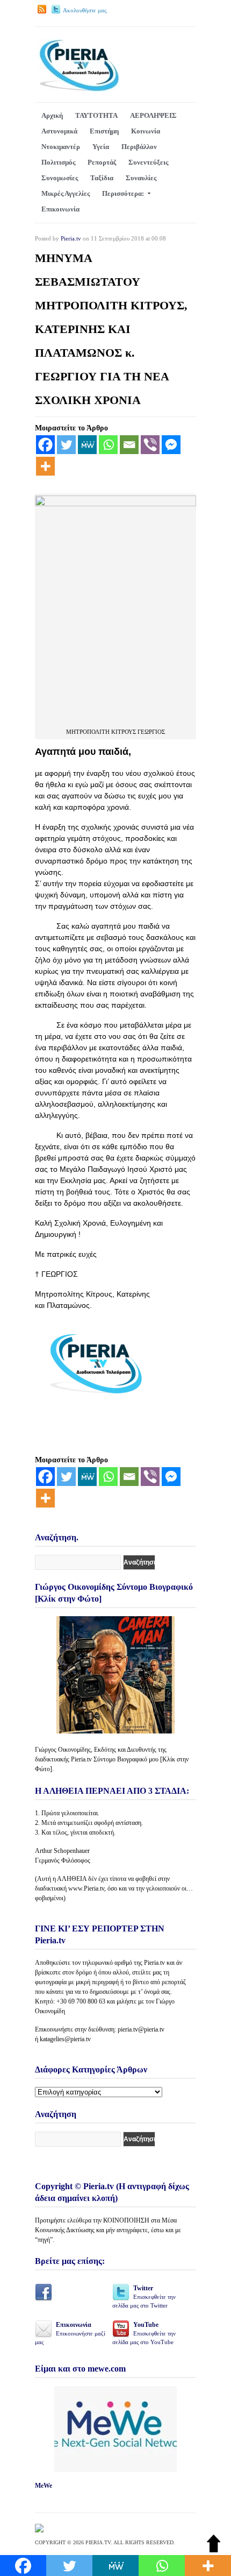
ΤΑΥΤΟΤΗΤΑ (96, 115)
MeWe (44, 2486)
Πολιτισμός (58, 162)
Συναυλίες (141, 178)
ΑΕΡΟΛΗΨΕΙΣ (153, 115)
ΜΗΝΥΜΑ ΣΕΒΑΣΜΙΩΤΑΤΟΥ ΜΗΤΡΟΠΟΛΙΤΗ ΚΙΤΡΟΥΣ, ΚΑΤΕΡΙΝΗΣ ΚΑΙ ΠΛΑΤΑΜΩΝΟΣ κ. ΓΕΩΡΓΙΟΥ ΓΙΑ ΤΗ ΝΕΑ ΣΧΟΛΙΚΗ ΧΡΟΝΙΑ (111, 329)
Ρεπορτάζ (102, 162)
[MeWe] (87, 445)
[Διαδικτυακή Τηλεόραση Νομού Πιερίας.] (79, 90)
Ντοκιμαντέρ (61, 147)
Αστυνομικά (59, 131)
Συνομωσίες (60, 178)
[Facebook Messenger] (171, 445)
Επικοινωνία (60, 209)
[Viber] (150, 445)
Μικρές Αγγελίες (66, 193)
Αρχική (52, 115)
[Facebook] (45, 445)
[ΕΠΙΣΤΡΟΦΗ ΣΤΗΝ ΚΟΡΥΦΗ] (214, 2550)
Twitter (144, 2297)
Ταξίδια (102, 178)
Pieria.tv (71, 238)
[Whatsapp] (108, 445)
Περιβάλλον (139, 147)
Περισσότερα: (123, 193)
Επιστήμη (104, 131)
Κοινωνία (146, 131)
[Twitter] (66, 445)
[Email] (129, 445)
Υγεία (101, 147)
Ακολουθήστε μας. (85, 10)
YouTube (144, 2333)
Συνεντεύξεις (148, 162)
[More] (45, 466)
